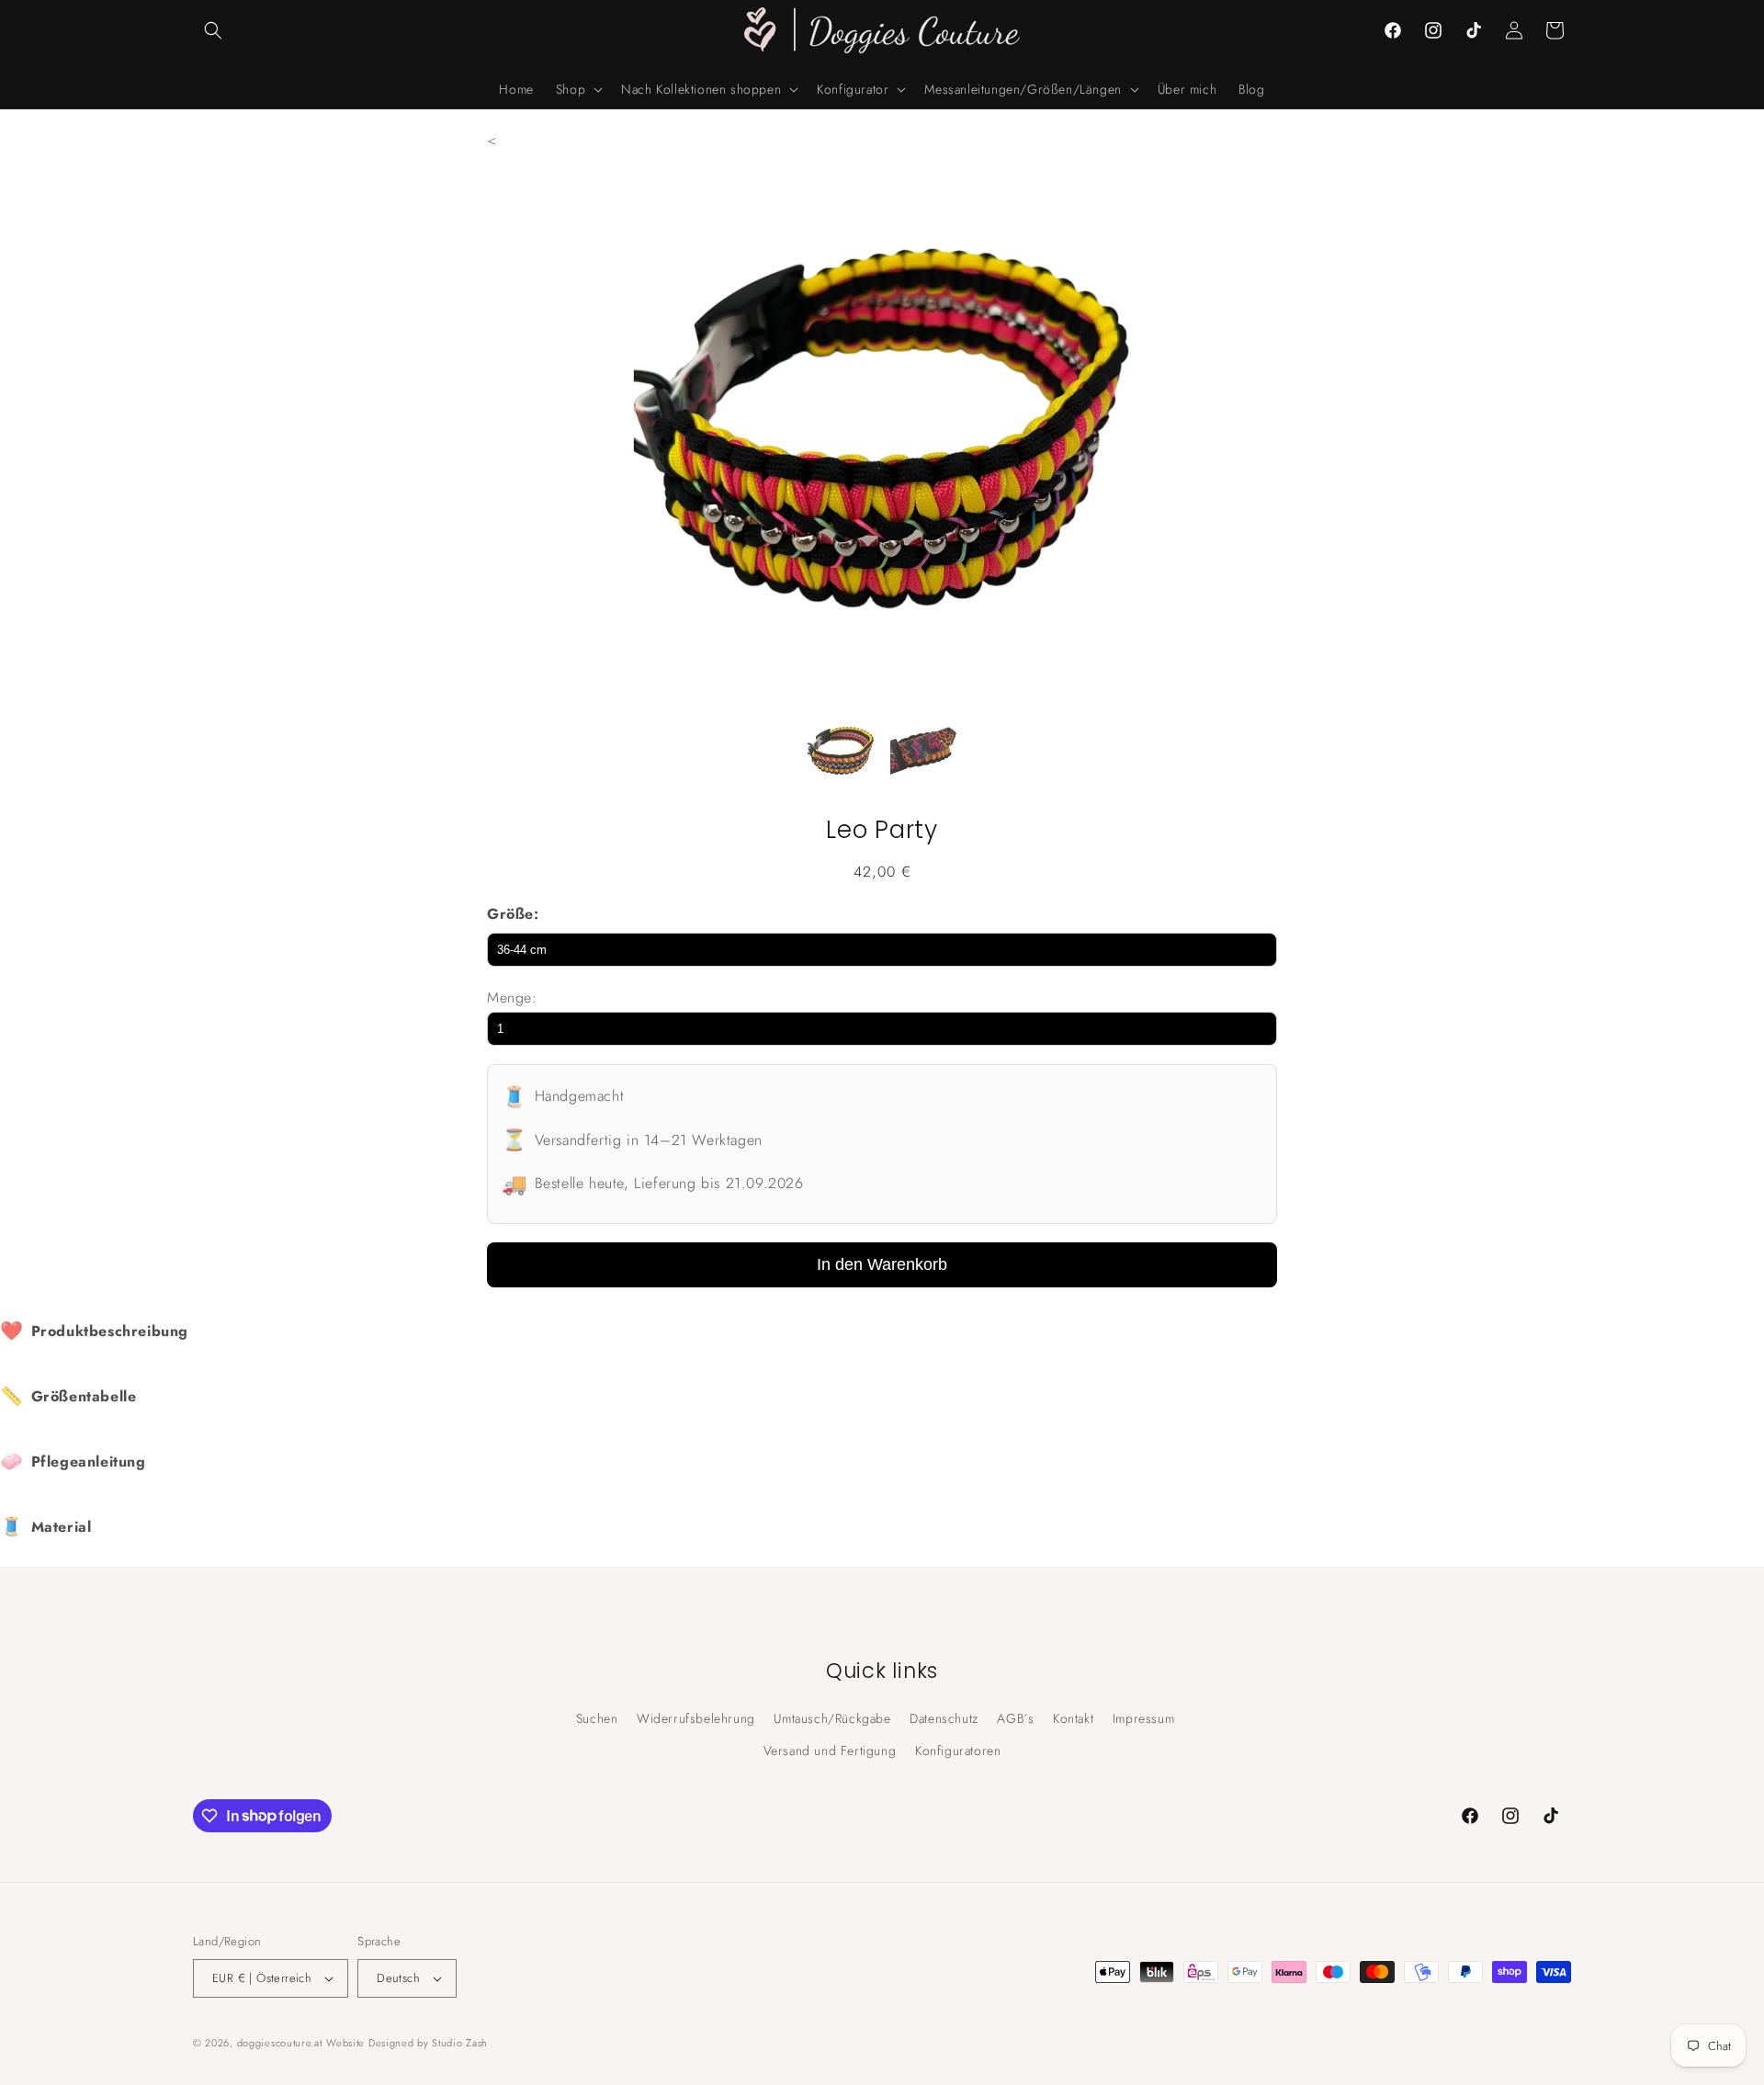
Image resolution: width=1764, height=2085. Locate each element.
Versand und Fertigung (830, 1751)
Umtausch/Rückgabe (832, 1718)
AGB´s (1015, 1718)
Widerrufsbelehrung (696, 1718)
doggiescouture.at (280, 2043)
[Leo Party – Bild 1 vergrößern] (841, 755)
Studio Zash (460, 2043)
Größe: (513, 914)
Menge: (512, 997)
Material (45, 1527)
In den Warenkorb (882, 1264)
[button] (213, 30)
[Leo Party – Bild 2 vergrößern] (923, 755)
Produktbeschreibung (94, 1331)
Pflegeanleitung (73, 1462)
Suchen (597, 1718)
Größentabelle (68, 1396)
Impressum (1143, 1718)
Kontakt (1073, 1718)
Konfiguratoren (958, 1751)
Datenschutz (944, 1718)
